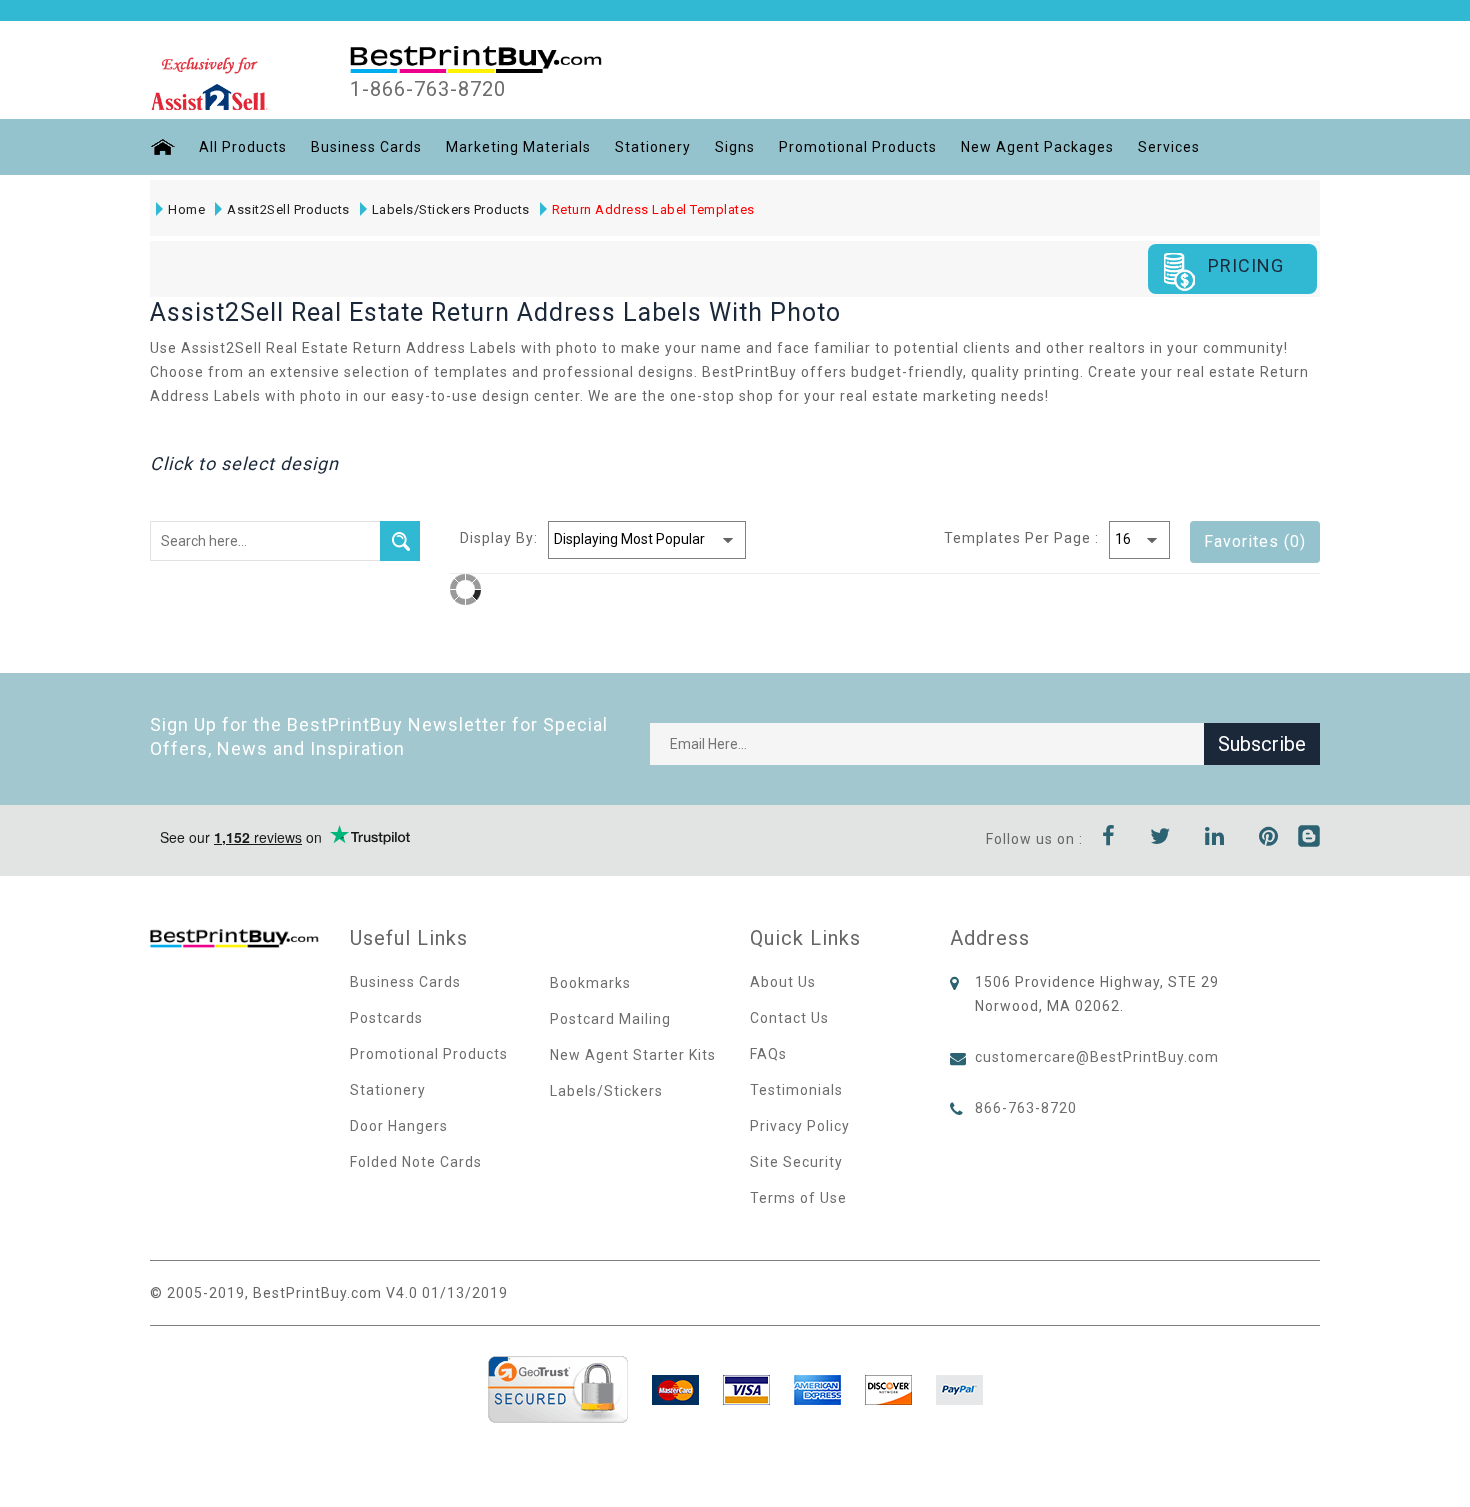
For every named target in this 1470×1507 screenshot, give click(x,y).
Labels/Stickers (606, 1091)
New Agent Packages (1037, 147)
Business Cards (366, 147)
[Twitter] (1160, 839)
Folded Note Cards (416, 1162)
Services (1169, 147)
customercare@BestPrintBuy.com (1097, 1057)
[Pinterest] (1269, 839)
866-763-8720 (1026, 1108)
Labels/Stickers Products (451, 209)
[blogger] (1309, 839)
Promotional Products (858, 147)
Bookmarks (590, 983)
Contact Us (789, 1018)
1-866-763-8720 (428, 89)
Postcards (386, 1018)
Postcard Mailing (610, 1019)
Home (186, 209)
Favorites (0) (1255, 541)
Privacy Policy (800, 1126)
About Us (783, 982)
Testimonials (796, 1090)
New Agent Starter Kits (633, 1055)
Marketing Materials (518, 147)
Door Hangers (399, 1126)
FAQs (768, 1054)
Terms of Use (798, 1198)
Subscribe (1262, 744)
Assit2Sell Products (288, 209)
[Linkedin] (1215, 839)
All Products (243, 147)
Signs (735, 147)
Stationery (653, 147)
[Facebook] (1109, 839)
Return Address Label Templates (653, 209)
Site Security (796, 1162)
